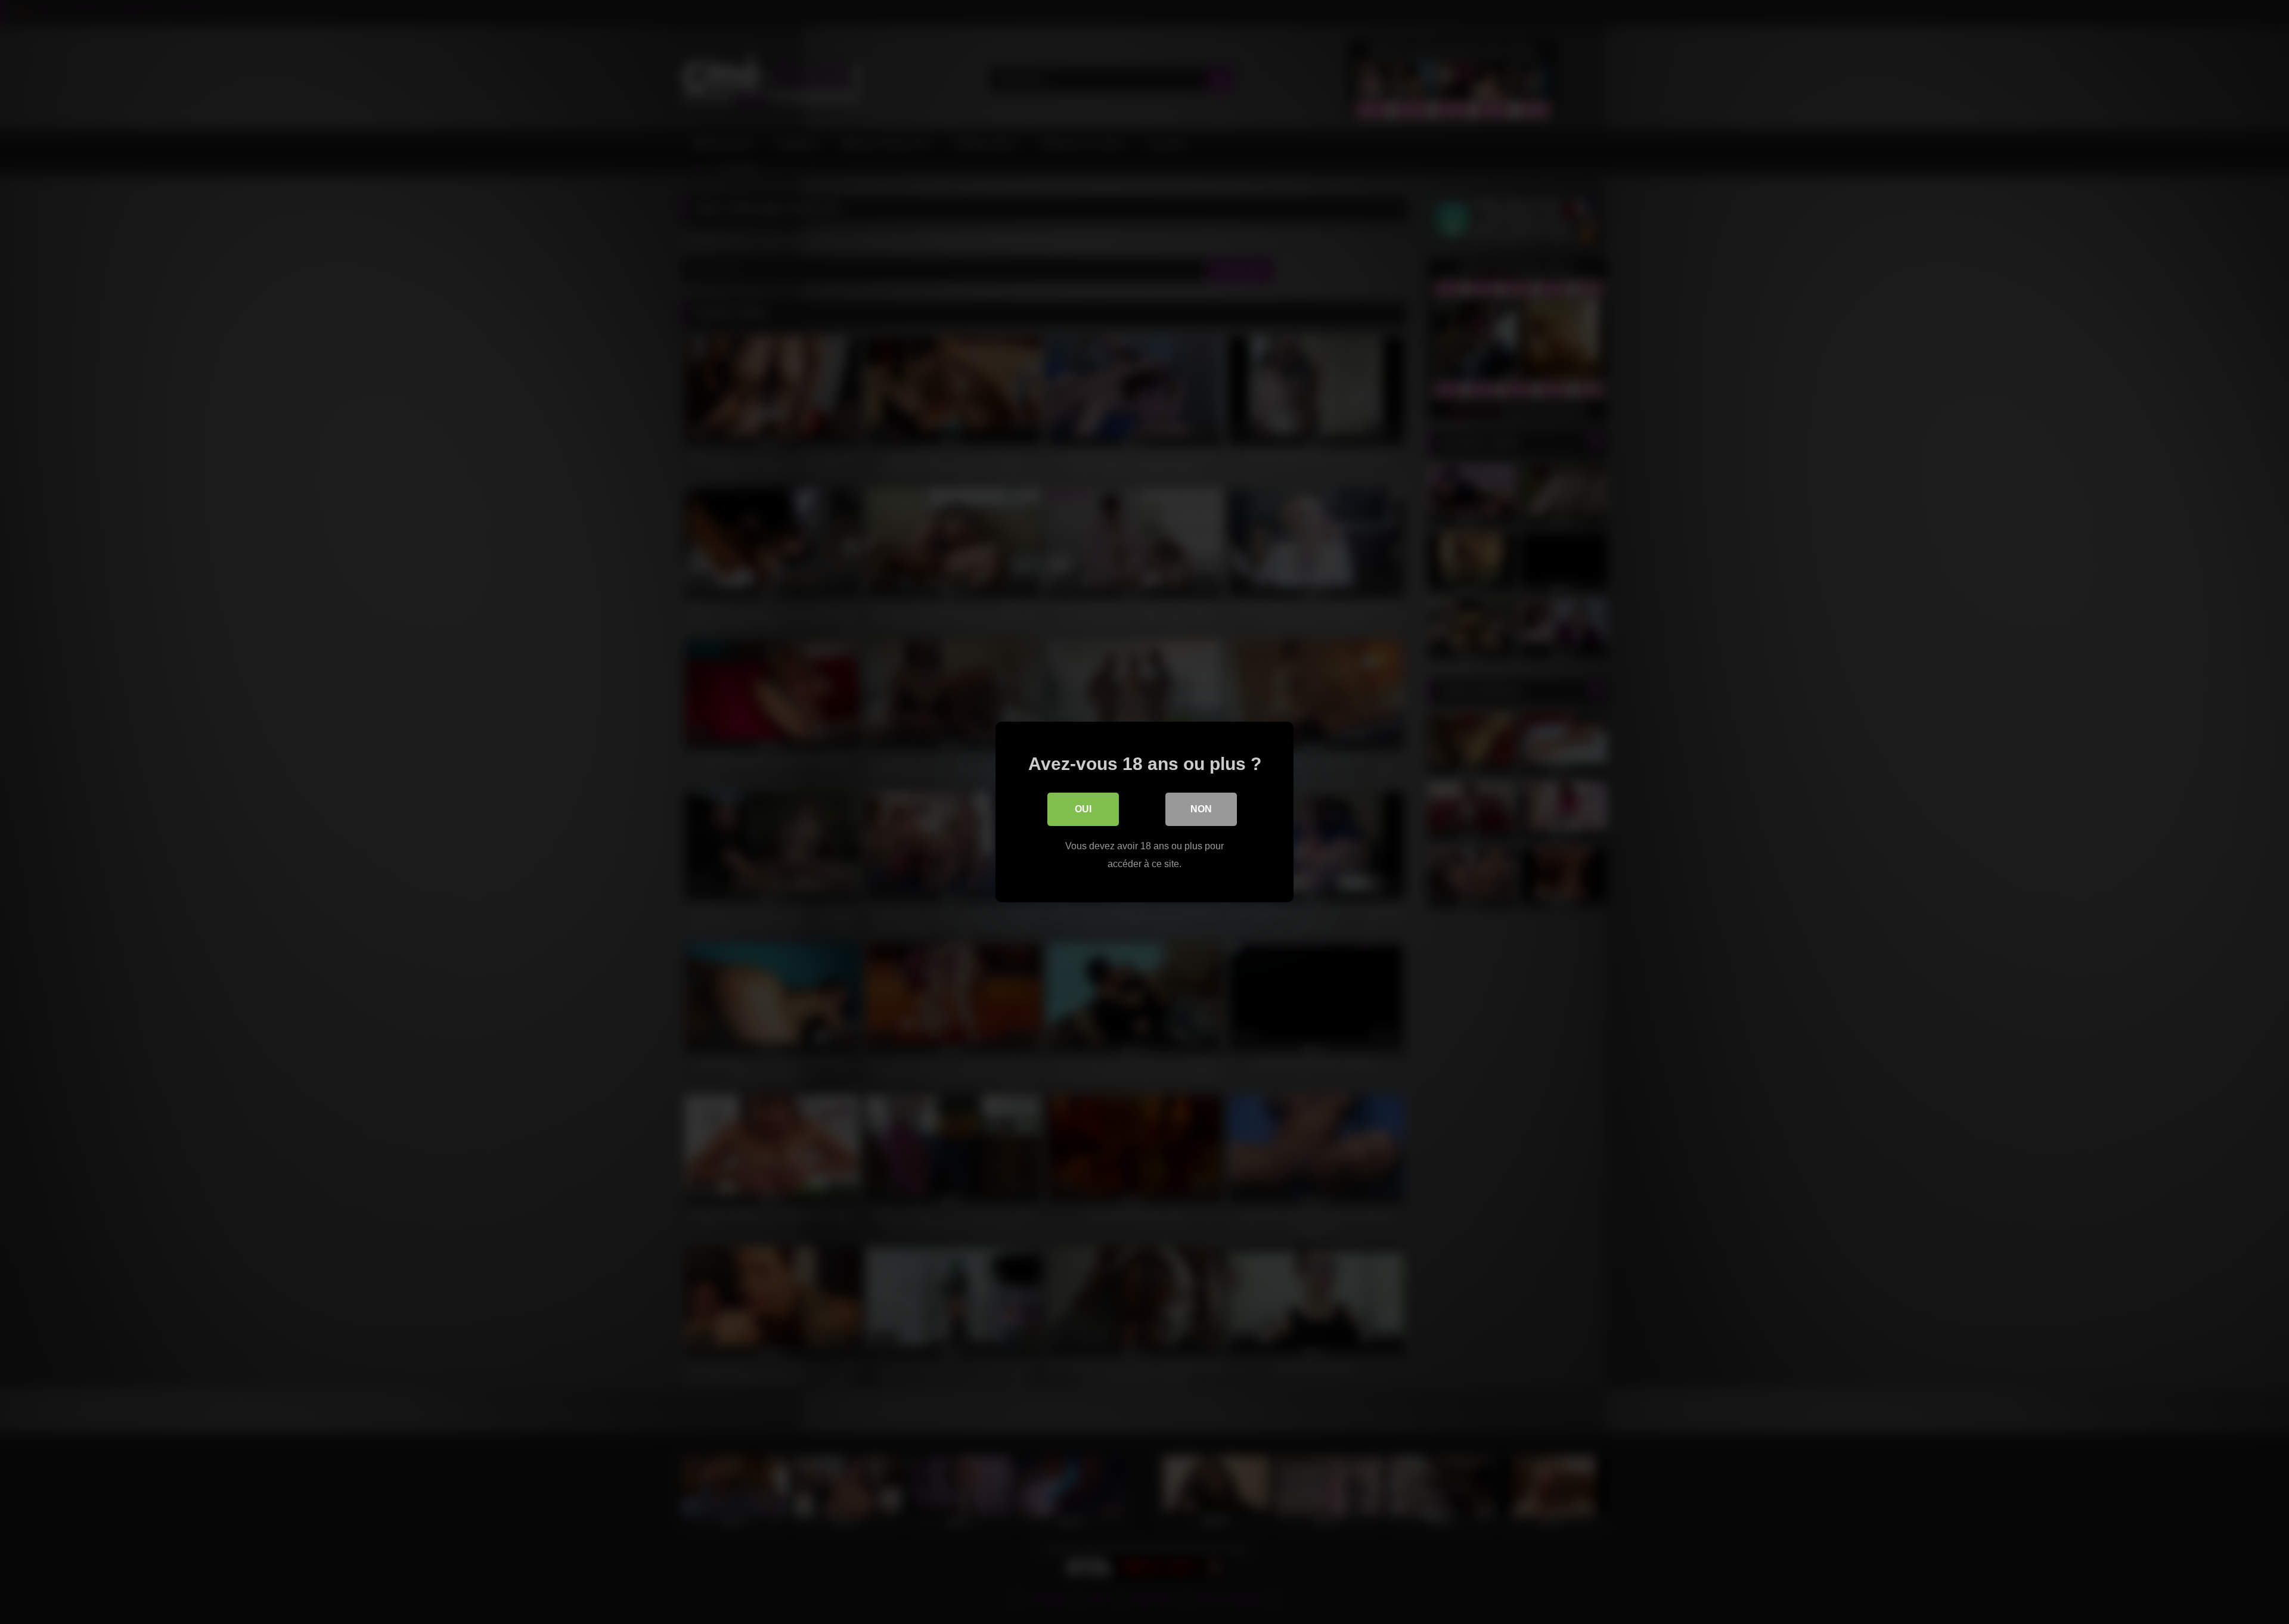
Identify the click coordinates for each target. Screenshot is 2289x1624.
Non (1201, 809)
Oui (1083, 809)
